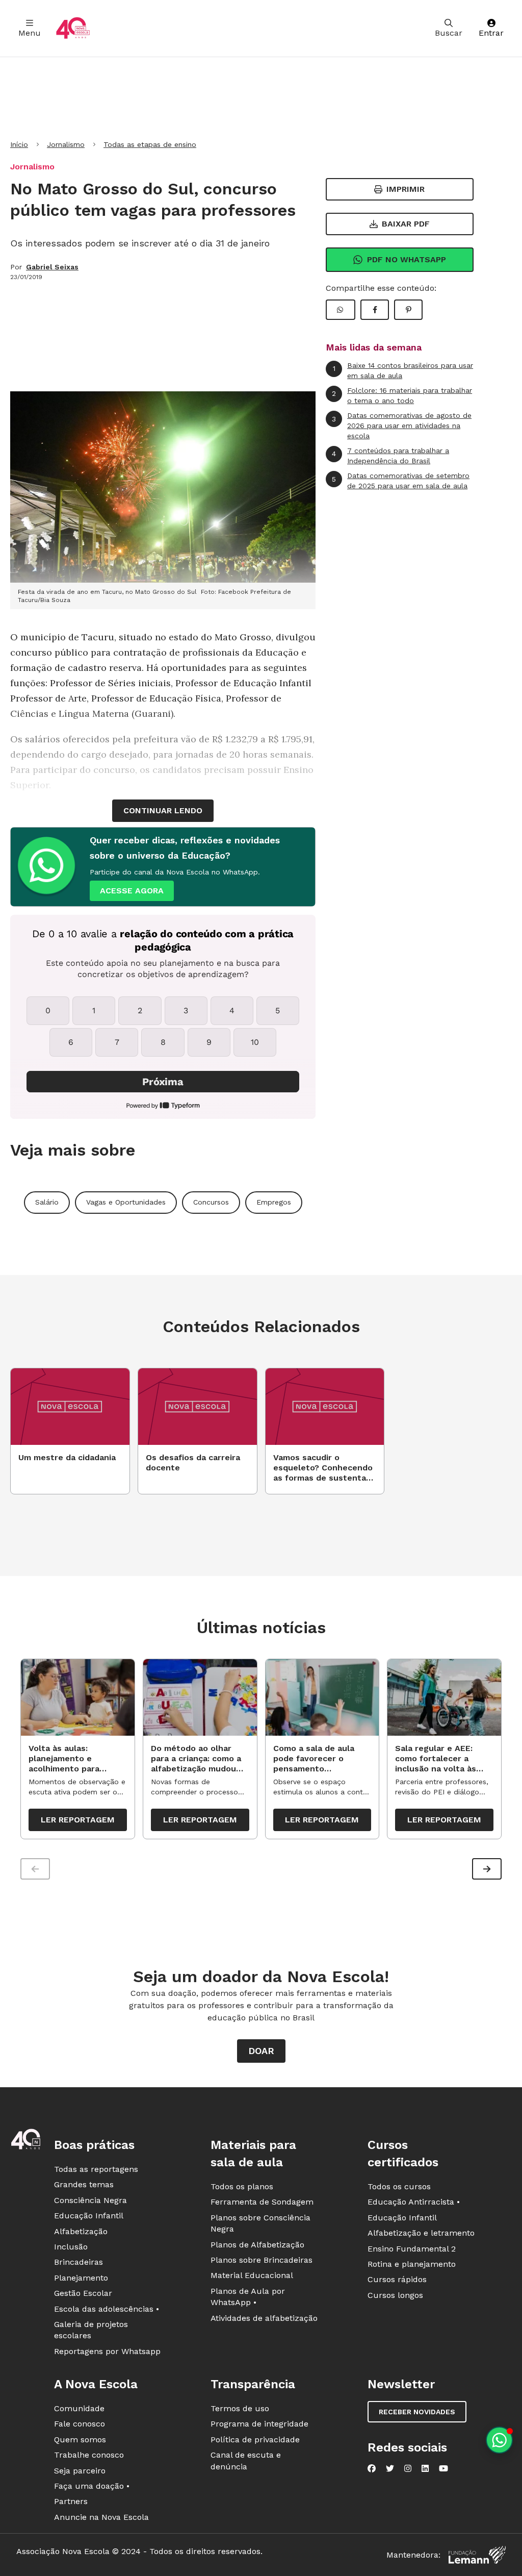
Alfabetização (81, 2231)
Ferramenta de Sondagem (262, 2202)
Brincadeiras (79, 2262)
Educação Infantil (89, 2216)
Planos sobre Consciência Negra (260, 2223)
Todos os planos (242, 2186)
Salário (47, 1202)
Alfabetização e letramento (421, 2233)
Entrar (491, 33)
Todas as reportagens (96, 2169)
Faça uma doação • (92, 2486)
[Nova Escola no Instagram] (408, 2468)
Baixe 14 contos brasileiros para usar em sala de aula (403, 370)
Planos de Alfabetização (257, 2245)
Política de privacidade (255, 2440)
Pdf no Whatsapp (407, 259)
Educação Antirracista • (414, 2202)
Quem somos (80, 2440)
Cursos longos (395, 2295)
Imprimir (406, 189)
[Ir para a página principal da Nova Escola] (73, 28)
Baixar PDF (406, 224)
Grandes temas (84, 2184)
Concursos (211, 1202)
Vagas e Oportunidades (126, 1202)
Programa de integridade (259, 2424)
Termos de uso (240, 2408)
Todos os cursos (399, 2186)
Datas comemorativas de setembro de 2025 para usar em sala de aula (401, 481)
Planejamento (81, 2278)
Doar (261, 2051)
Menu (30, 33)
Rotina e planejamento (412, 2264)
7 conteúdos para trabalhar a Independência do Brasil (390, 456)
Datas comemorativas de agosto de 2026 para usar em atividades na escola (402, 425)
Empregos (274, 1202)
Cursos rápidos (397, 2279)
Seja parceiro (80, 2471)
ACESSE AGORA (132, 891)
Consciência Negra (90, 2200)
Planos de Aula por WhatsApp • (248, 2297)
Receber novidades (417, 2412)
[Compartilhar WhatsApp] (341, 310)
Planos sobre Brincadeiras (262, 2260)
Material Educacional (252, 2275)
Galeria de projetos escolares (91, 2330)
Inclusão (71, 2247)
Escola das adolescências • (107, 2309)
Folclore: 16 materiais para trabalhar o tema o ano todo (402, 395)
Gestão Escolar (83, 2293)
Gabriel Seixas (52, 267)
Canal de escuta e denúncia (246, 2460)
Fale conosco (80, 2424)
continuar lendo (163, 810)
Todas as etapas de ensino (150, 144)
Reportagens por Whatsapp (107, 2351)
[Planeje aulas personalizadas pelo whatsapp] (499, 2440)
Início (19, 144)
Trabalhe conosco (89, 2455)
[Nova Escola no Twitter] (390, 2468)
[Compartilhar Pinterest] (408, 310)
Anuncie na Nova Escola (101, 2517)
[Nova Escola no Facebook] (372, 2468)
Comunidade (79, 2408)
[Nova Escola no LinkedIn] (425, 2468)
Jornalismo (66, 144)
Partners (71, 2501)
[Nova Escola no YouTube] (443, 2468)
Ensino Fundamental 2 (412, 2249)
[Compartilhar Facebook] (375, 310)
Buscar (449, 33)
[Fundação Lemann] (477, 2555)
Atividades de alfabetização (264, 2318)
